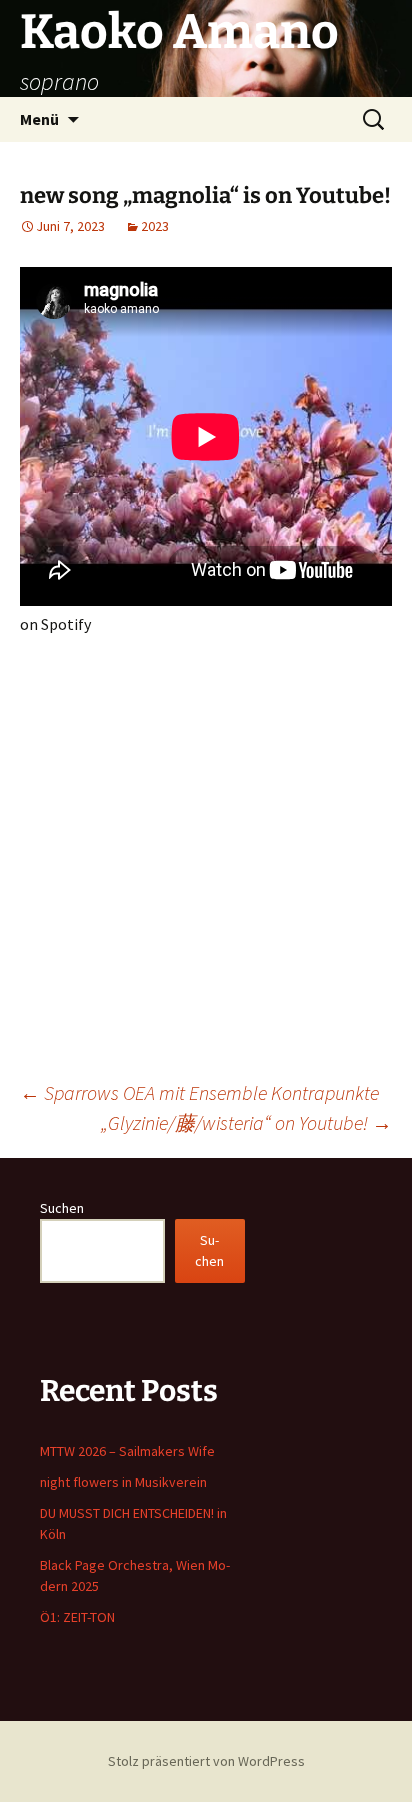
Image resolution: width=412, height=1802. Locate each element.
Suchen (62, 1208)
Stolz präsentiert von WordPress (206, 1761)
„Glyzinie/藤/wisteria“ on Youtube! (246, 1122)
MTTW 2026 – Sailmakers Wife (127, 1451)
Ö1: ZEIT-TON (77, 1617)
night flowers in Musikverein (123, 1482)
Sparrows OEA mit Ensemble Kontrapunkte (199, 1092)
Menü (39, 119)
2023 (155, 226)
